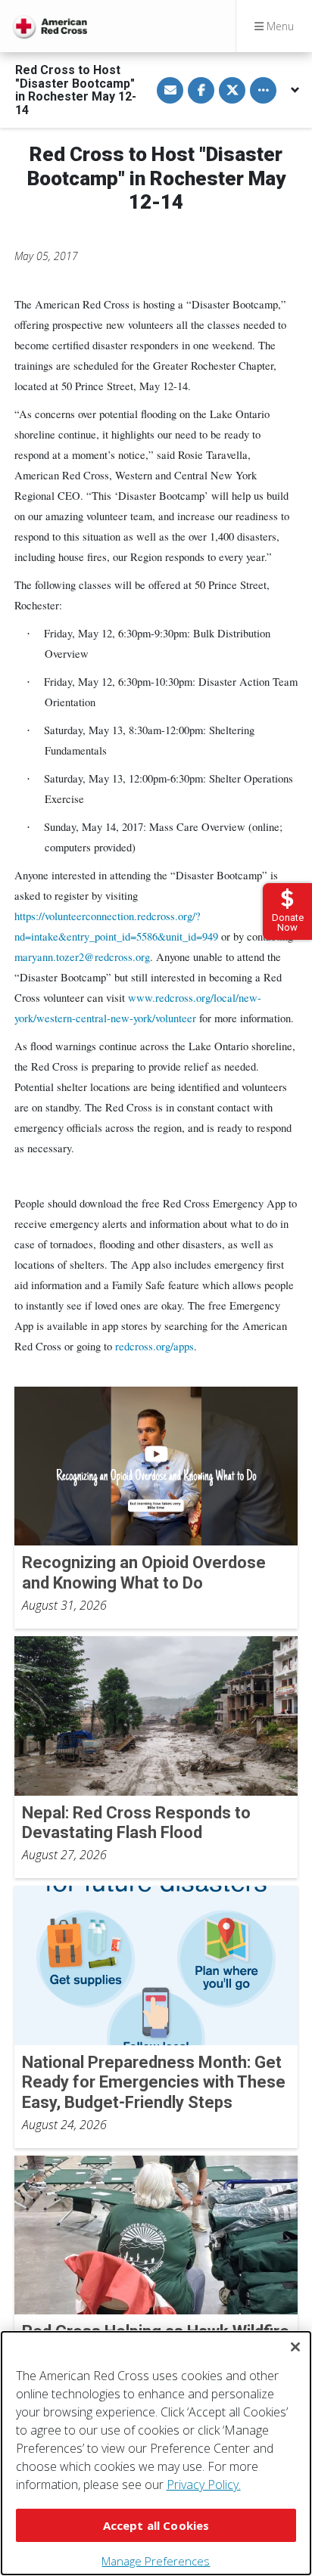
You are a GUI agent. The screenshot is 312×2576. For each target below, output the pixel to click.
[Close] (295, 2347)
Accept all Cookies (156, 2525)
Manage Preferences (156, 2561)
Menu (279, 26)
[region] (156, 2453)
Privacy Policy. (204, 2485)
